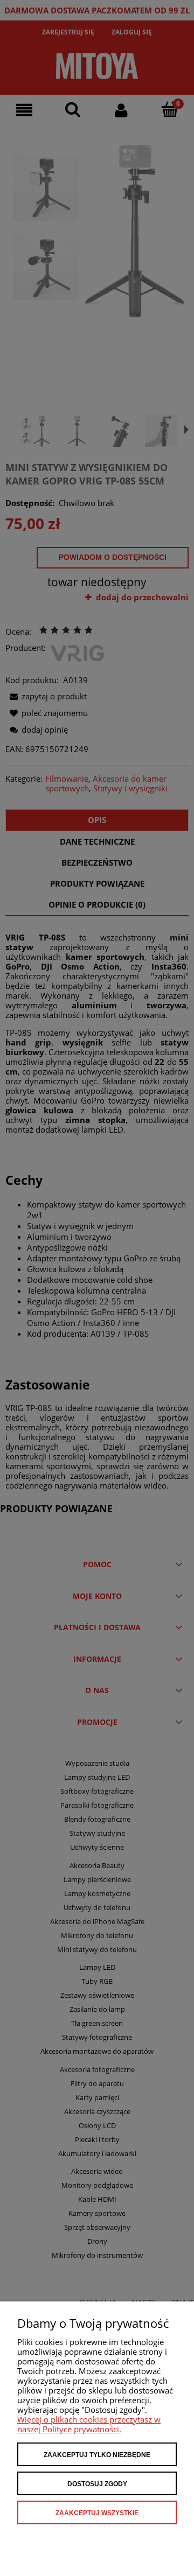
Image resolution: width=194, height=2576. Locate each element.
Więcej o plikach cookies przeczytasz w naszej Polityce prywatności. (89, 2424)
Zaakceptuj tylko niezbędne (97, 2455)
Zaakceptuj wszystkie (97, 2513)
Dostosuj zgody (97, 2484)
